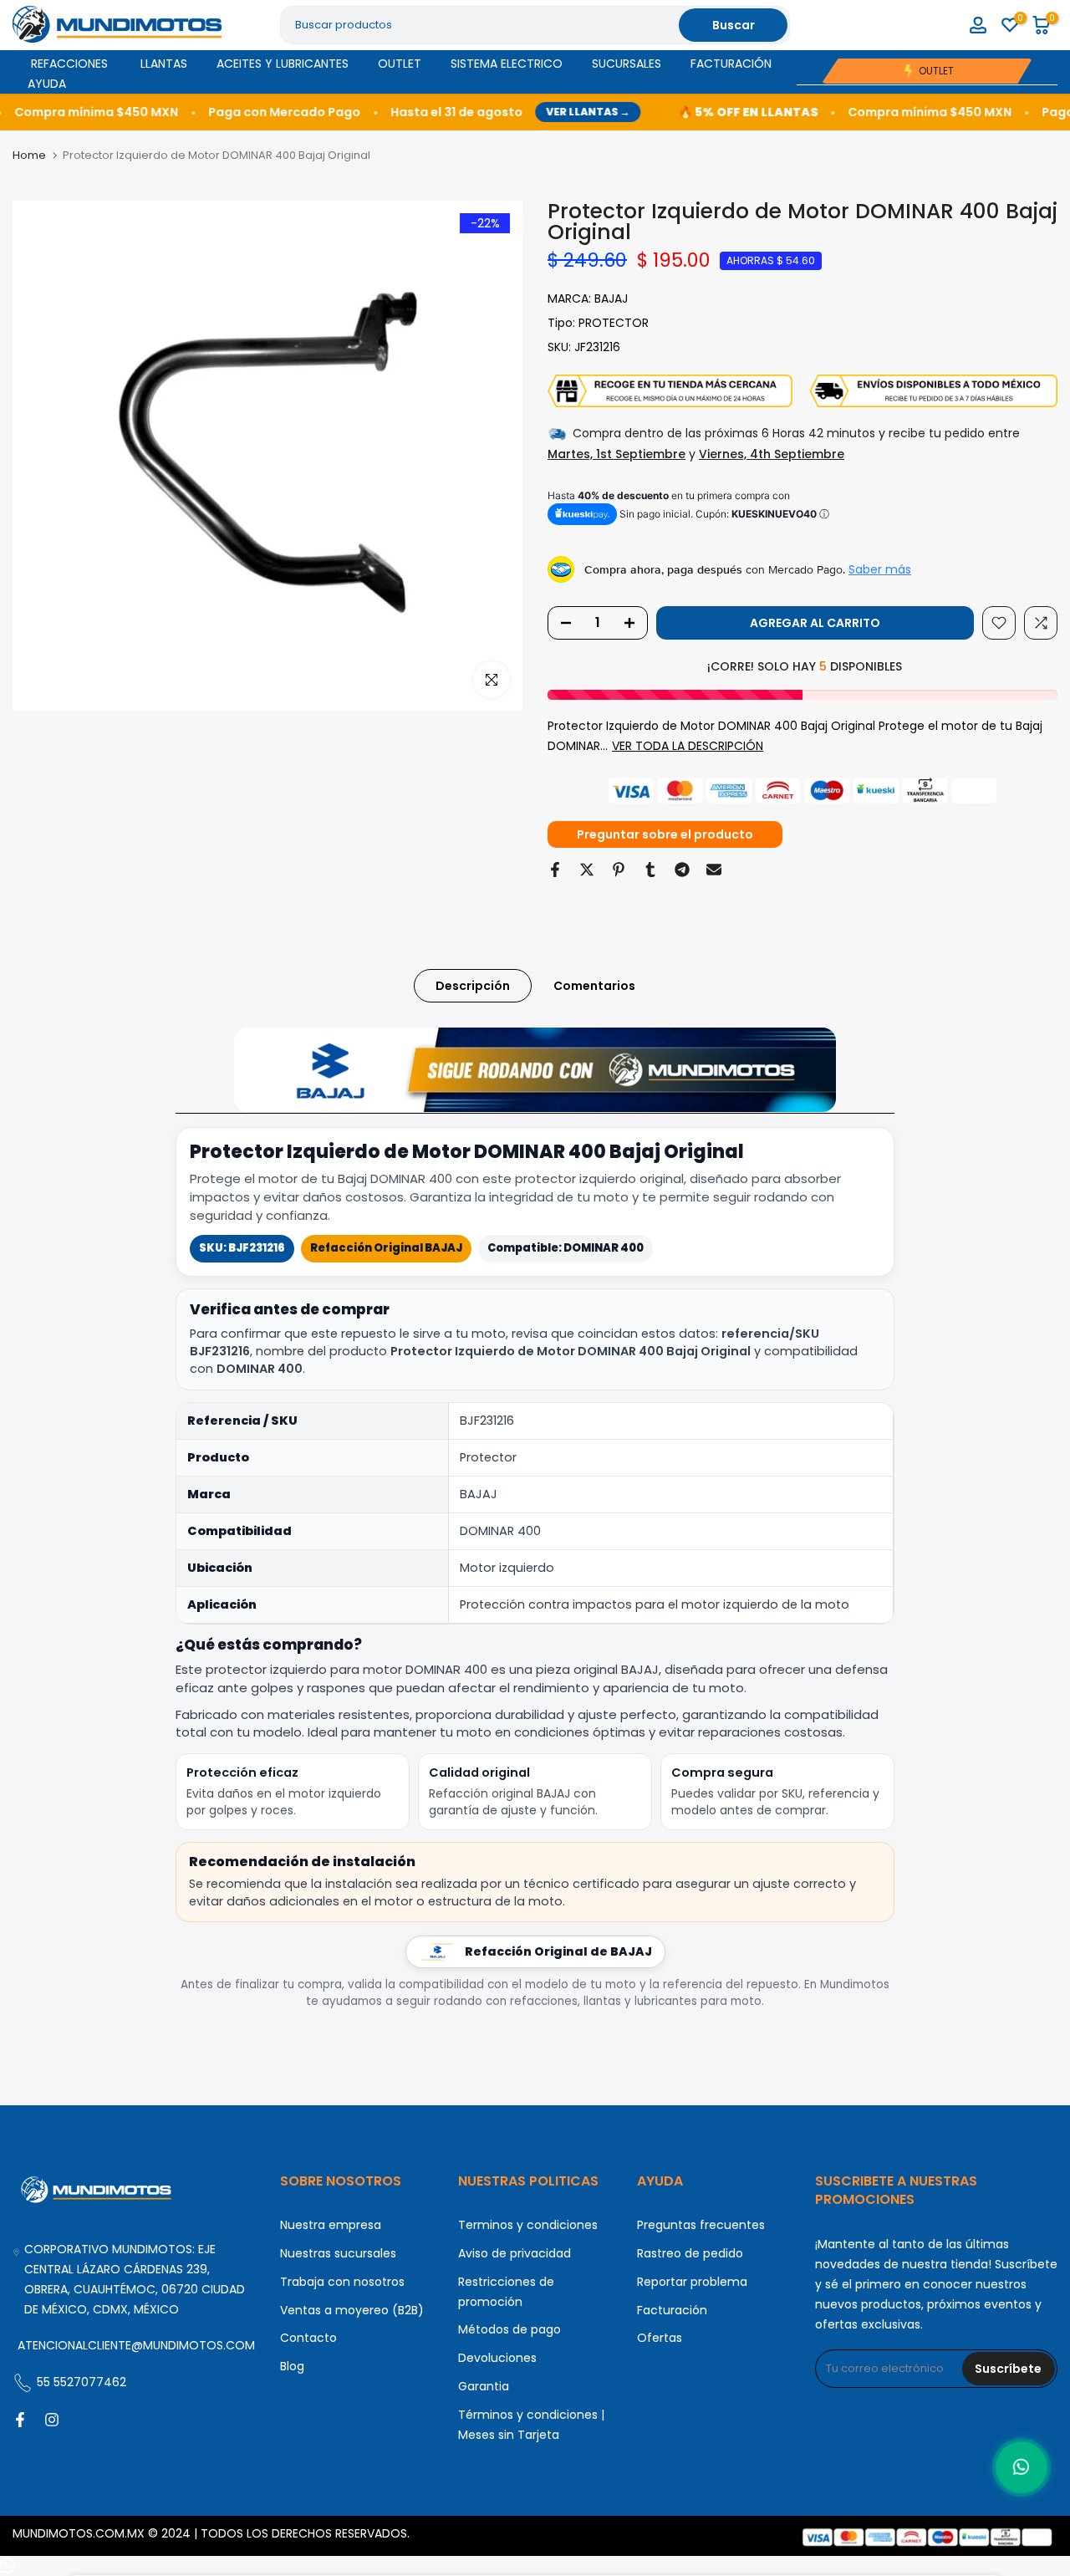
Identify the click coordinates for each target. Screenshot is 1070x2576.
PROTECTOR (614, 323)
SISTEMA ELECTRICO (507, 64)
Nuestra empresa (331, 2225)
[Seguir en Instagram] (52, 2420)
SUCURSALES (627, 64)
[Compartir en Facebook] (555, 870)
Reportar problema (692, 2282)
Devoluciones (497, 2358)
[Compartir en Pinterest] (619, 870)
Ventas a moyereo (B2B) (352, 2310)
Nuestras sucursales (338, 2253)
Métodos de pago (510, 2329)
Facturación (672, 2310)
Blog (292, 2366)
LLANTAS (164, 64)
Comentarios (594, 986)
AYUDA (47, 84)
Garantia (484, 2386)
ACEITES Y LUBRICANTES (283, 64)
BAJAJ (611, 298)
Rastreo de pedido (690, 2253)
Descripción (473, 986)
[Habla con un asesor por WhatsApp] (1022, 2467)
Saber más (880, 569)
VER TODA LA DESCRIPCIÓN (688, 746)
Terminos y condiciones (528, 2225)
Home (29, 155)
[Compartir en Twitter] (587, 870)
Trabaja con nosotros (342, 2282)
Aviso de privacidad (515, 2253)
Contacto (308, 2338)
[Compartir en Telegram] (682, 870)
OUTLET (400, 64)
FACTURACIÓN (731, 64)
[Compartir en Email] (714, 870)
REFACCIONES (69, 64)
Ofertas (660, 2338)
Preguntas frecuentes (701, 2225)
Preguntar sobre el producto (665, 834)
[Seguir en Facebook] (20, 2420)
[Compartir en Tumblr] (650, 870)
